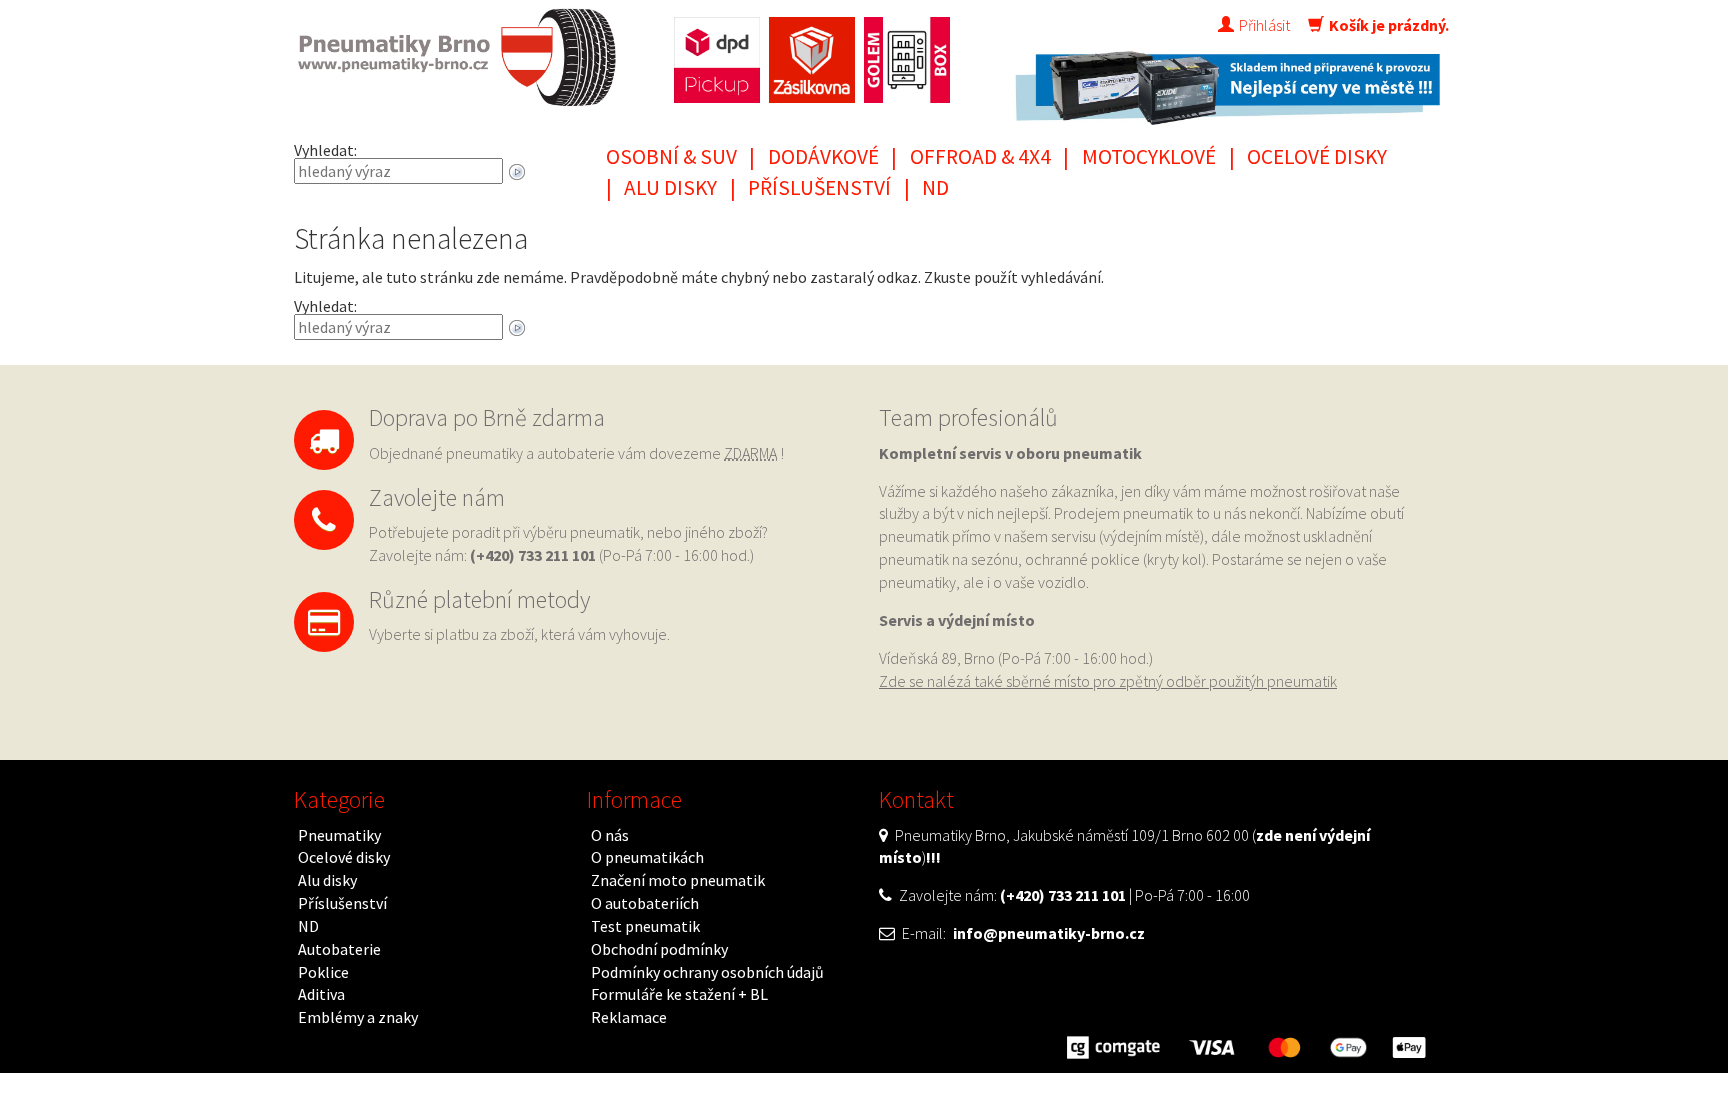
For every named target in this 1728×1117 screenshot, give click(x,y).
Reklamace (629, 1017)
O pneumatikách (647, 857)
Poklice (323, 972)
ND (935, 187)
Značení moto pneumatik (678, 880)
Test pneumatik (645, 926)
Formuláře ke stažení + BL (679, 994)
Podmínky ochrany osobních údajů (707, 972)
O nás (610, 835)
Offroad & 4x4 (980, 156)
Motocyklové (1149, 156)
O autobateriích (645, 903)
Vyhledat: (325, 150)
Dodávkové (823, 156)
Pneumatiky (339, 835)
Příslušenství (819, 187)
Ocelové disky (1317, 156)
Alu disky (670, 187)
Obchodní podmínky (659, 949)
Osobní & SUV (671, 156)
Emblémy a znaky (358, 1017)
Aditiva (321, 994)
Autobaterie (339, 949)
